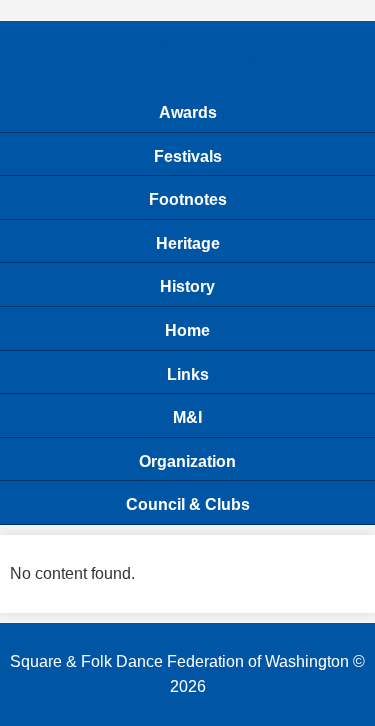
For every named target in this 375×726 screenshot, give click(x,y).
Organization (187, 461)
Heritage (188, 243)
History (187, 286)
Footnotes (188, 199)
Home (187, 330)
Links (188, 374)
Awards (188, 112)
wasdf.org (187, 46)
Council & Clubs (188, 504)
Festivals (188, 156)
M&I (187, 417)
